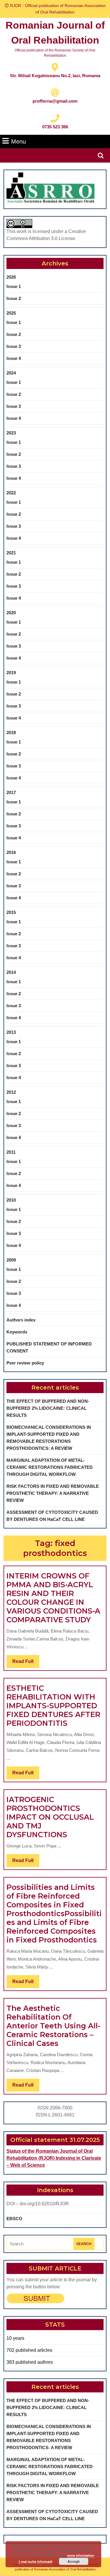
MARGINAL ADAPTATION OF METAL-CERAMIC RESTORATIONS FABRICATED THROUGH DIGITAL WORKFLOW (50, 1467)
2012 (11, 1092)
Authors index (21, 1320)
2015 (11, 912)
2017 (11, 792)
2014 (11, 972)
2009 (11, 1260)
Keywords (17, 1332)
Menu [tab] (18, 141)
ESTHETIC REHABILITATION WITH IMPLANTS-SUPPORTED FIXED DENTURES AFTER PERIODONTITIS (53, 1706)
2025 (11, 313)
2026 (11, 277)
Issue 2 (14, 298)
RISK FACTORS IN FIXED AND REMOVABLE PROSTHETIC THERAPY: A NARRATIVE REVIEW (53, 1493)
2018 (11, 733)
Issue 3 (14, 346)
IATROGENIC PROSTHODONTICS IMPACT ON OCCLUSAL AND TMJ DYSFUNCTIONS (50, 1817)
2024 (11, 373)
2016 (11, 852)
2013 (11, 1032)
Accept (73, 2561)
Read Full (26, 1663)
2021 (11, 553)
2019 (11, 673)
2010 (11, 1200)
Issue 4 (14, 358)
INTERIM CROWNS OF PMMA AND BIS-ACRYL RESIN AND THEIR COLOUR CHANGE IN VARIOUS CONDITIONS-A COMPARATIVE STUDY (53, 1598)
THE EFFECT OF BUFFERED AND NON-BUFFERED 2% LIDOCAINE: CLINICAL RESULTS (48, 1408)
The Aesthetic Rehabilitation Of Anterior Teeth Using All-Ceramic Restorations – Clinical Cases (53, 2026)
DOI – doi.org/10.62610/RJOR (38, 2204)
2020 (11, 613)
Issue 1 (14, 286)
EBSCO (14, 2219)
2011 (11, 1152)
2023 (11, 433)
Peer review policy (25, 1363)
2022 (11, 493)
